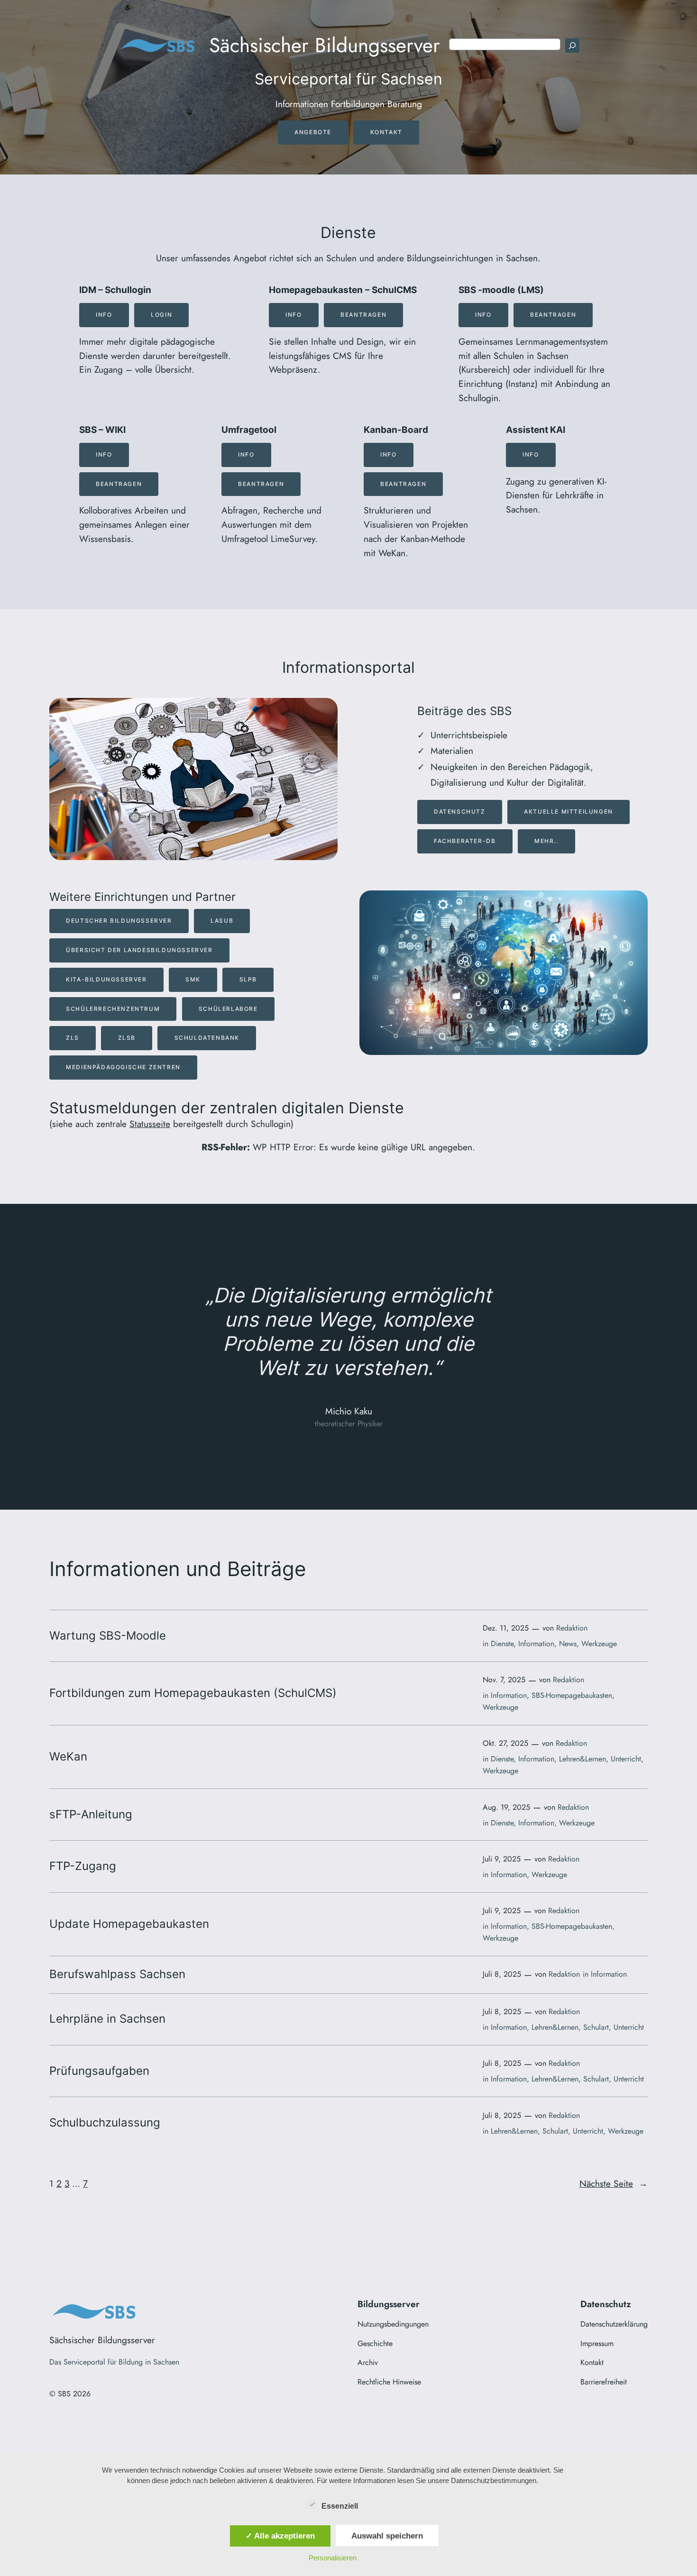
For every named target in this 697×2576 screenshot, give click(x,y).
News (568, 1644)
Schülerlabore (228, 1009)
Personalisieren (333, 2558)
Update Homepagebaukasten (129, 1924)
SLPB (248, 979)
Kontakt (386, 132)
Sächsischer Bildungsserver (325, 45)
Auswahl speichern (387, 2536)
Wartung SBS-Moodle (108, 1636)
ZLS (73, 1038)
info (104, 454)
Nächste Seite (614, 2183)
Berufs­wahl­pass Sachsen (117, 1974)
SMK (193, 979)
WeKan (68, 1757)
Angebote (313, 132)
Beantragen (363, 315)
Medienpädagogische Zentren (123, 1067)
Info (104, 315)
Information (536, 1644)
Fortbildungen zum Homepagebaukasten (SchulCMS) (193, 1693)
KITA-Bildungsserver (106, 979)
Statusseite (150, 1124)
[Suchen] (572, 46)
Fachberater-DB (465, 841)
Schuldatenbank (207, 1038)
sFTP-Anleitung (91, 1815)
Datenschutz (460, 811)
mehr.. (546, 841)
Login (161, 315)
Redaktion (572, 1628)
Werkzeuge (599, 1644)
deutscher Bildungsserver (119, 921)
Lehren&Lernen (582, 1759)
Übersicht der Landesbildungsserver (139, 950)
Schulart (596, 2027)
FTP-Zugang (83, 1866)
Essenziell (340, 2506)
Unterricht (626, 1759)
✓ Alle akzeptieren (280, 2536)
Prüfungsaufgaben (99, 2071)
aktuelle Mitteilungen (569, 811)
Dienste (502, 1644)
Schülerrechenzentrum (113, 1009)
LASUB (222, 921)
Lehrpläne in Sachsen (107, 2019)
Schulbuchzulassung (105, 2123)
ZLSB (127, 1038)
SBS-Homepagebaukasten (572, 1695)
